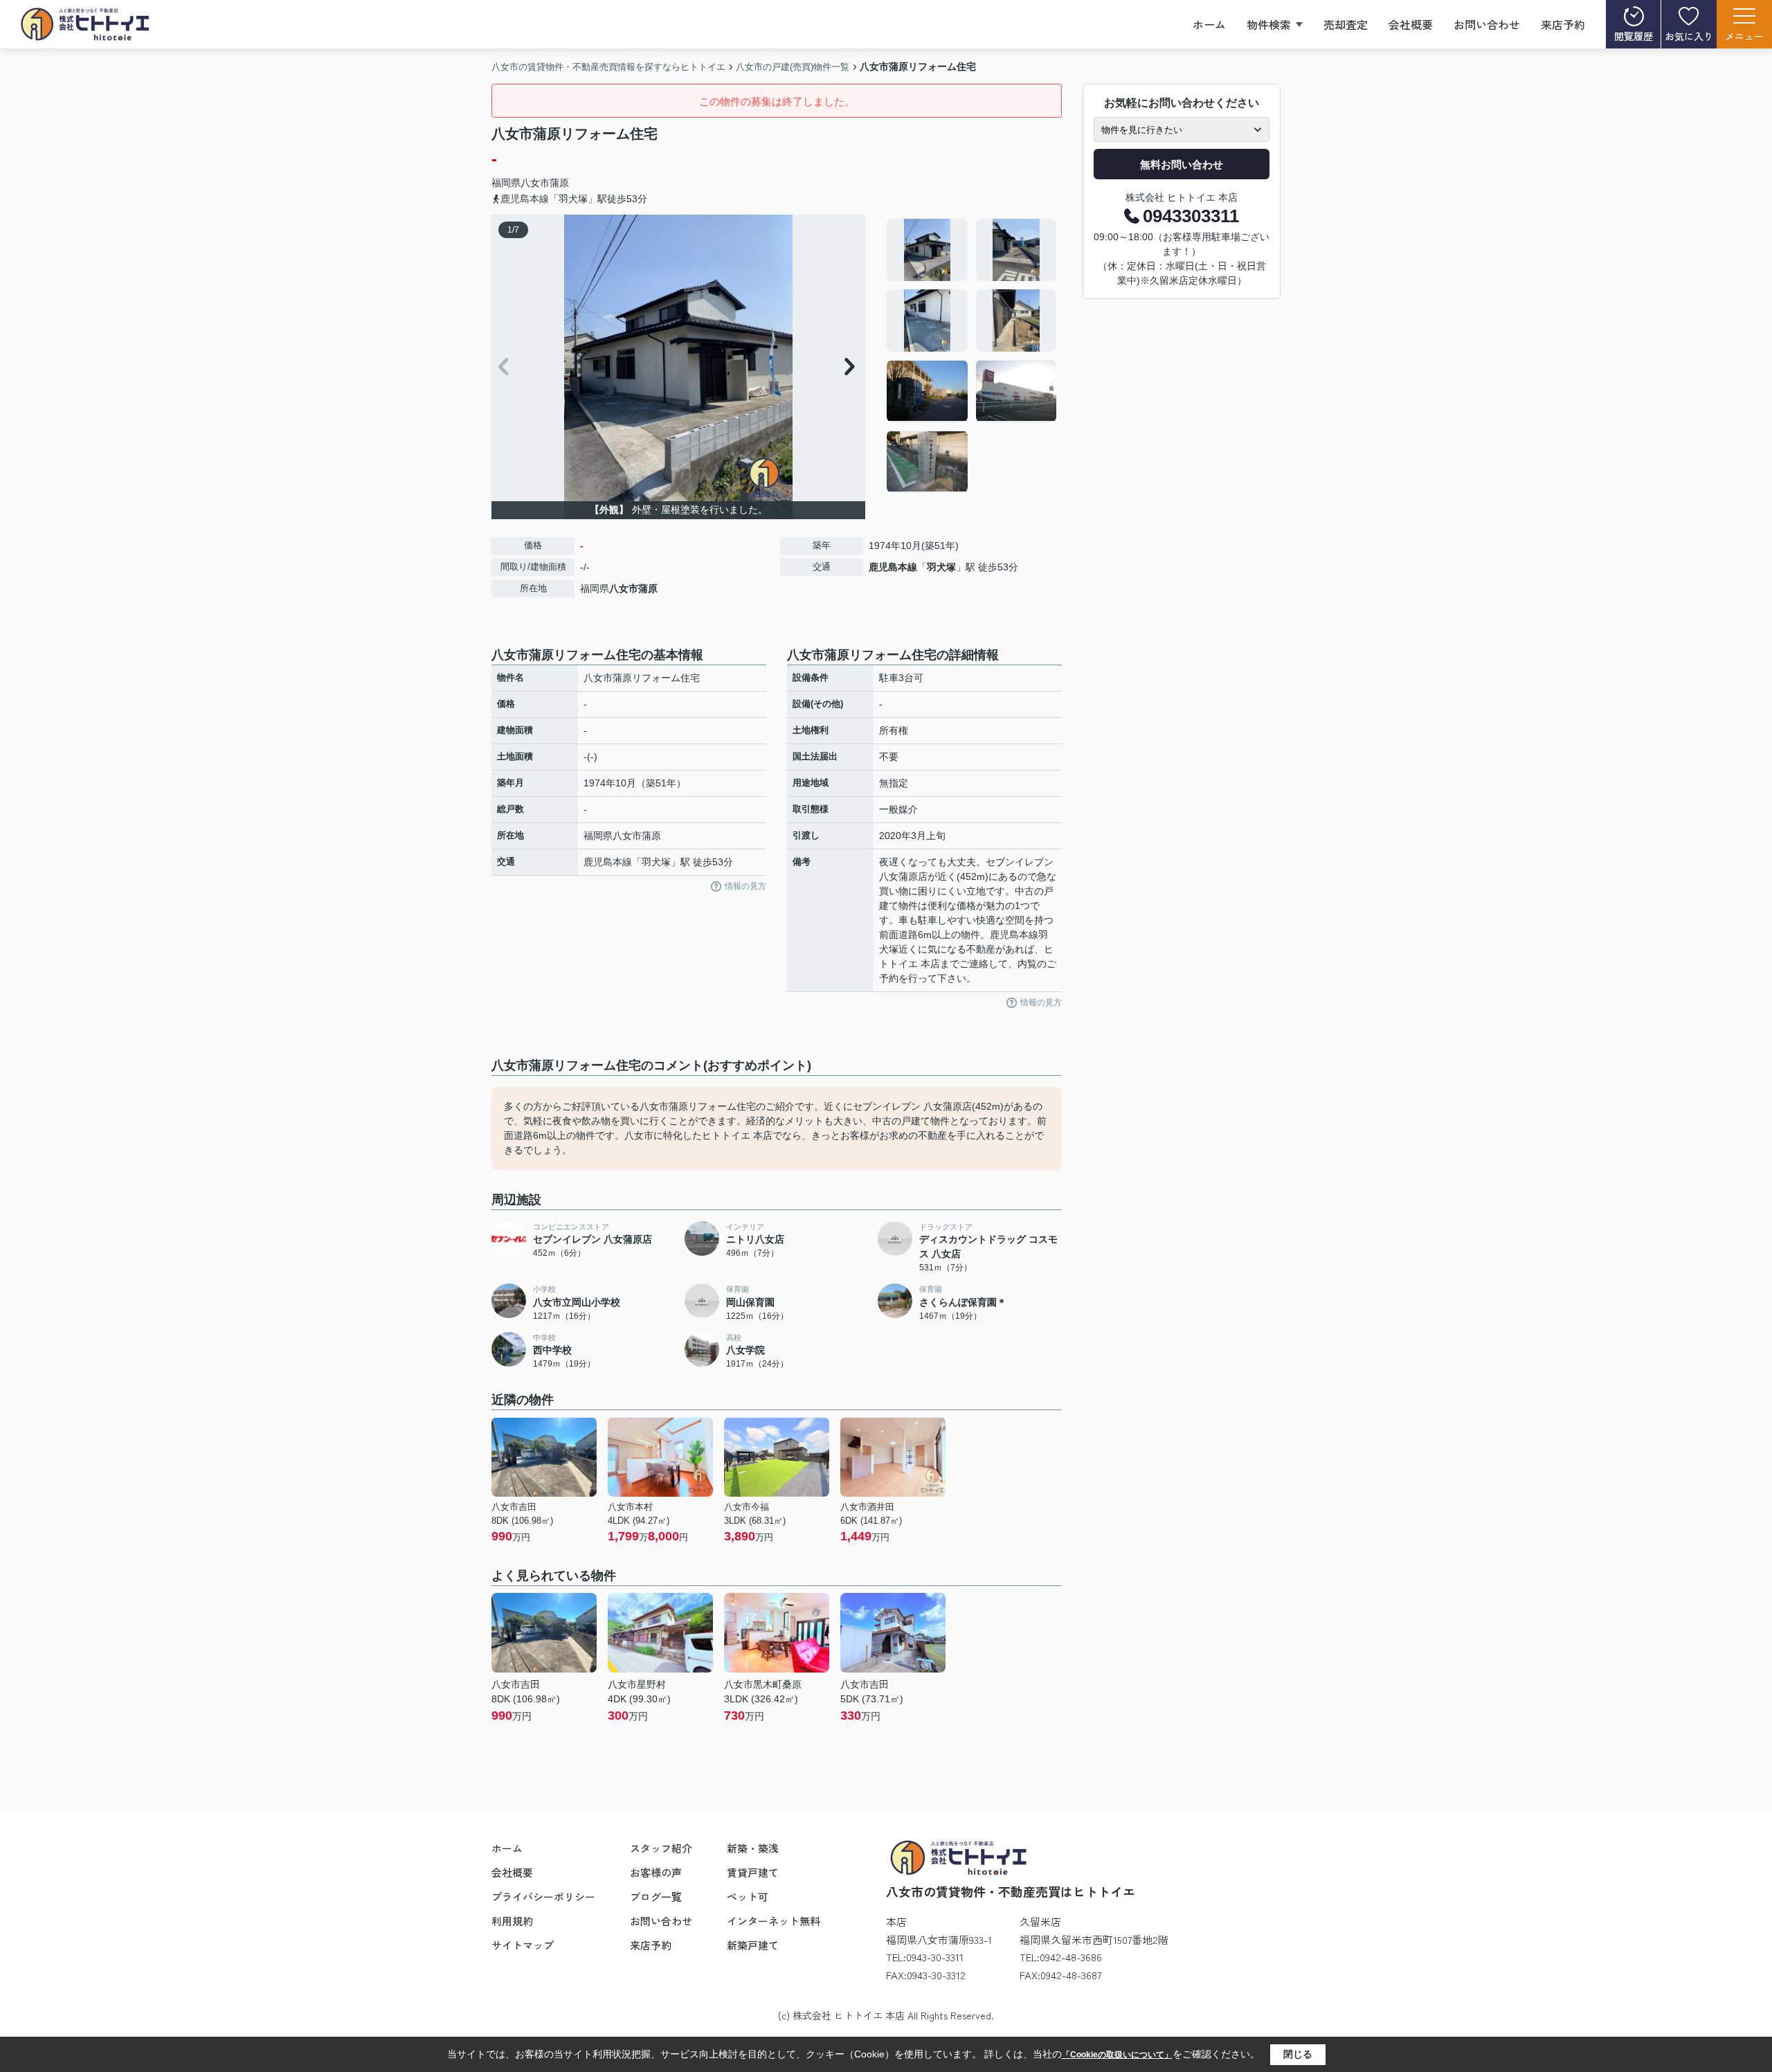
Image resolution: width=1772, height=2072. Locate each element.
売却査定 (1346, 24)
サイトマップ (523, 1945)
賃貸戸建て (753, 1872)
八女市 (535, 183)
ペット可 (748, 1897)
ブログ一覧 (656, 1897)
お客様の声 (656, 1872)
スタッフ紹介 (661, 1848)
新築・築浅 (753, 1848)
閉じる (1298, 2054)
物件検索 (1269, 24)
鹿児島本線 (893, 567)
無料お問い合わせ (1182, 164)
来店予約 (1563, 24)
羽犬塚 (941, 567)
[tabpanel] (972, 356)
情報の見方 (745, 886)
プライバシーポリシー (543, 1897)
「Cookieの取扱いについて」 (1117, 2055)
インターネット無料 (774, 1921)
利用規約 (512, 1921)
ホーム (1209, 24)
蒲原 (559, 183)
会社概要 (1411, 24)
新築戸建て (753, 1945)
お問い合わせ (1487, 24)
